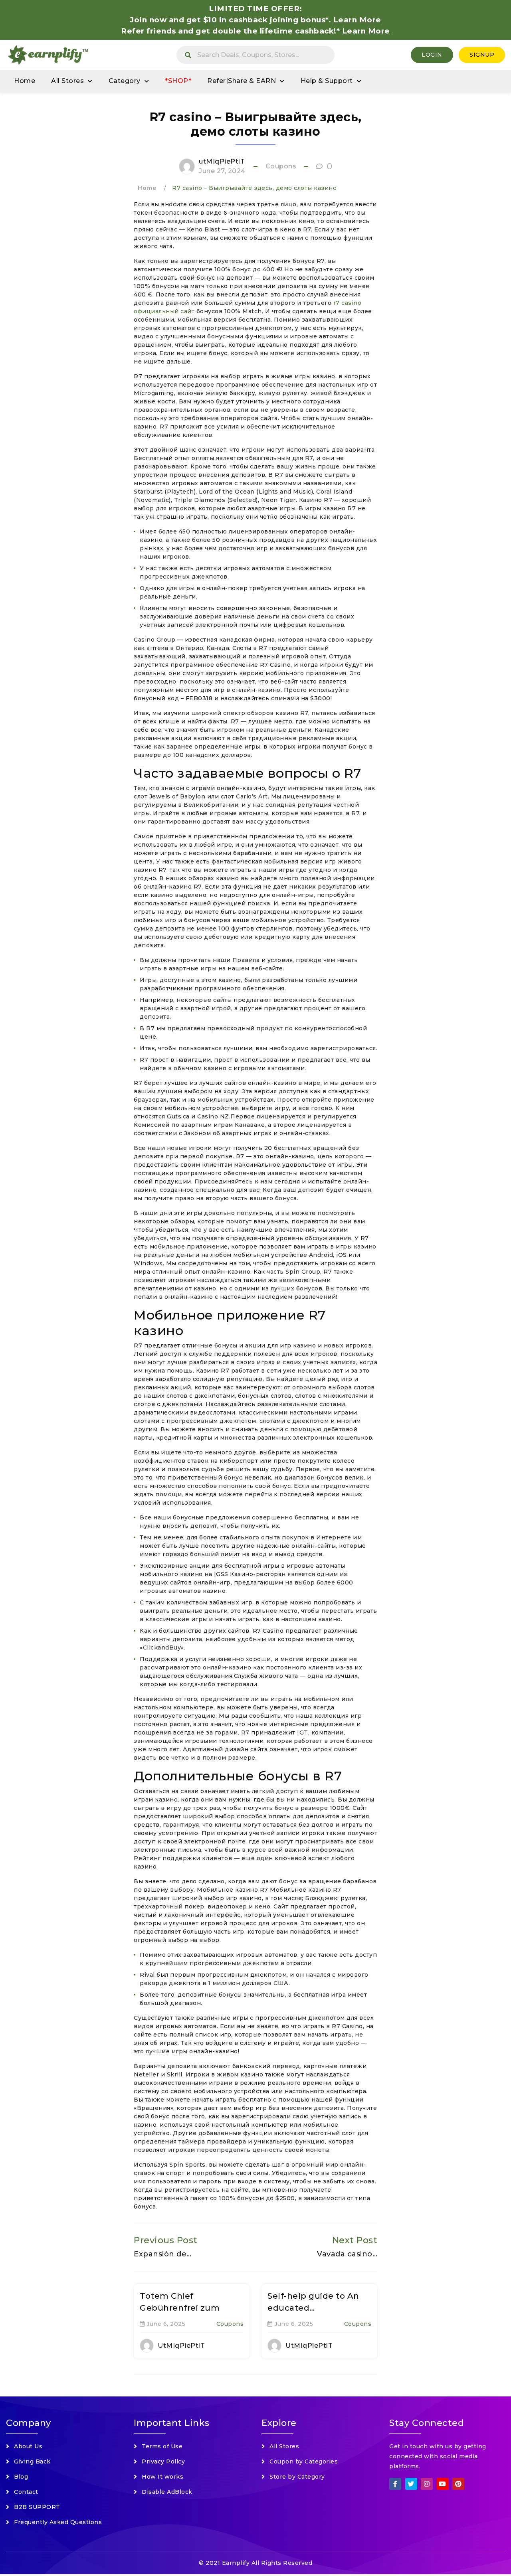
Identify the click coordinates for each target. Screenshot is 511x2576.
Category (125, 81)
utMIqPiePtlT (222, 161)
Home (25, 81)
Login (432, 55)
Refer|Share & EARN (242, 81)
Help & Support (327, 81)
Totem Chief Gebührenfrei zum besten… (180, 2308)
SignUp (482, 55)
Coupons (281, 166)
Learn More (366, 31)
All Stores (67, 81)
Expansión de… (163, 2254)
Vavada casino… (347, 2254)
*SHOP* (178, 81)
